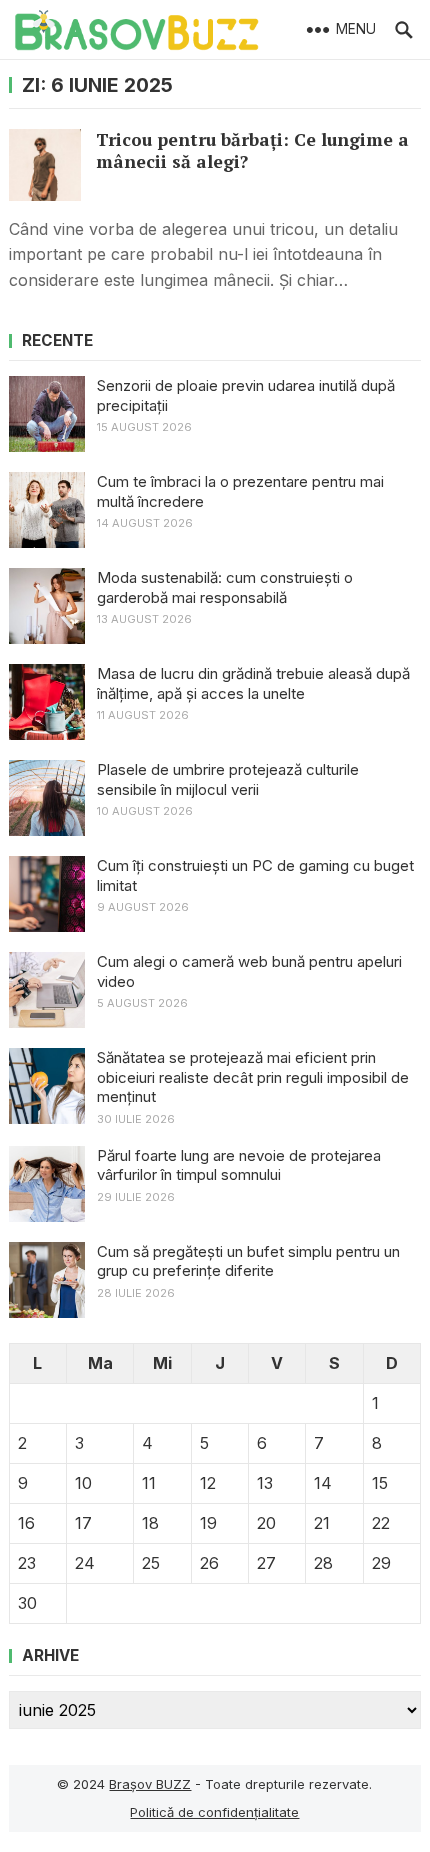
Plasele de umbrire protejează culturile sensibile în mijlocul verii (228, 779)
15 (380, 1483)
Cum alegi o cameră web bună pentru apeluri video (249, 971)
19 (208, 1523)
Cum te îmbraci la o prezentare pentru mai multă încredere (240, 491)
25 (151, 1563)
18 (150, 1523)
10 (83, 1483)
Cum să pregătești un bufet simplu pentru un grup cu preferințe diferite (248, 1261)
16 (26, 1523)
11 (149, 1483)
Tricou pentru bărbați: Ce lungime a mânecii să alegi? (252, 150)
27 (266, 1563)
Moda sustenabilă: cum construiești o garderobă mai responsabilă (225, 587)
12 (208, 1483)
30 (27, 1603)
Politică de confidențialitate (214, 1812)
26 (209, 1563)
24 (85, 1563)
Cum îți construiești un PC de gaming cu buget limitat (255, 875)
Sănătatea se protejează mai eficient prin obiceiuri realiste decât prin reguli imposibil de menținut (253, 1077)
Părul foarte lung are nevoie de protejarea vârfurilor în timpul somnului (239, 1165)
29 (381, 1563)
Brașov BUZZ (150, 1784)
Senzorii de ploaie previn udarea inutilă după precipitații (246, 395)
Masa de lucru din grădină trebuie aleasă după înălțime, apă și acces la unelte (253, 683)
